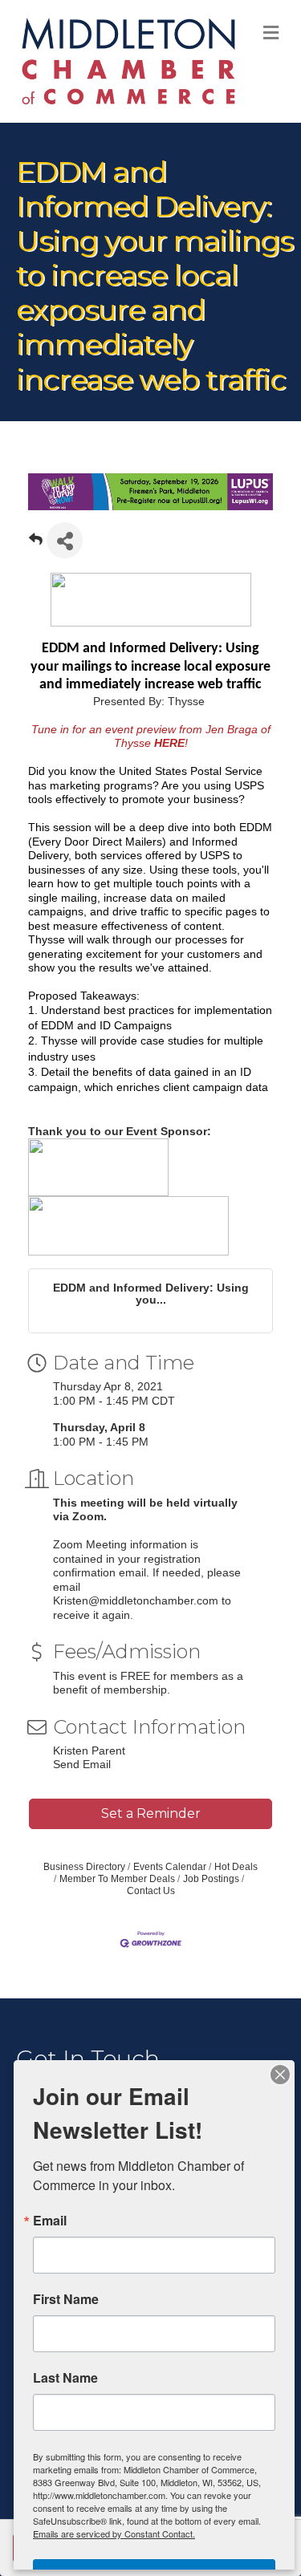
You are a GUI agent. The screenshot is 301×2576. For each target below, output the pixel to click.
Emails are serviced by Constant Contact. (114, 2533)
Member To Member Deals (117, 1879)
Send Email (82, 1764)
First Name (66, 2299)
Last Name (65, 2378)
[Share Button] (65, 540)
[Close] (280, 2075)
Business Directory (84, 1867)
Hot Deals (236, 1867)
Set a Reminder (151, 1813)
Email (50, 2221)
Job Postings (211, 1879)
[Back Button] (36, 545)
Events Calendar (170, 1867)
